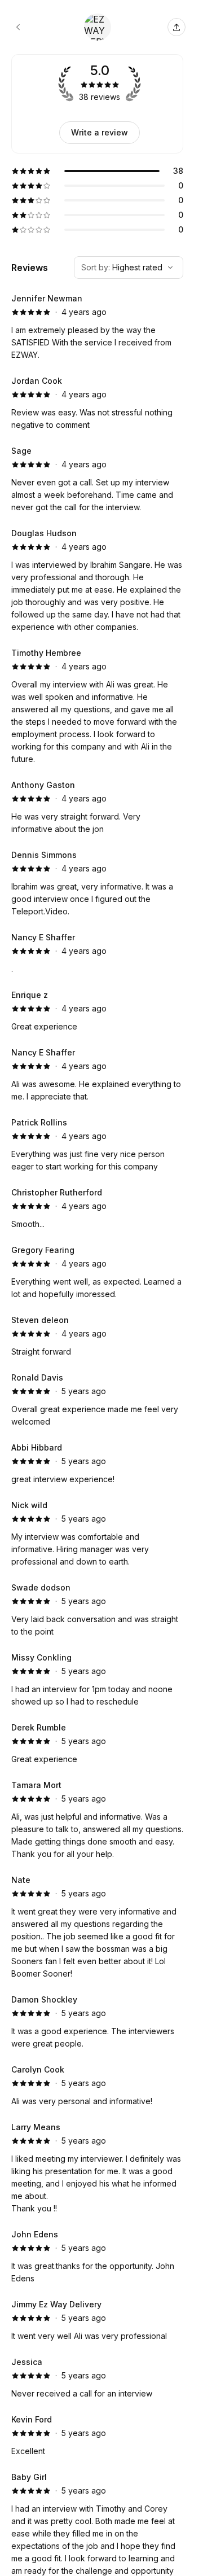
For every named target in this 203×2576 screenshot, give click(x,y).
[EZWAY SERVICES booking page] (18, 27)
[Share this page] (176, 27)
